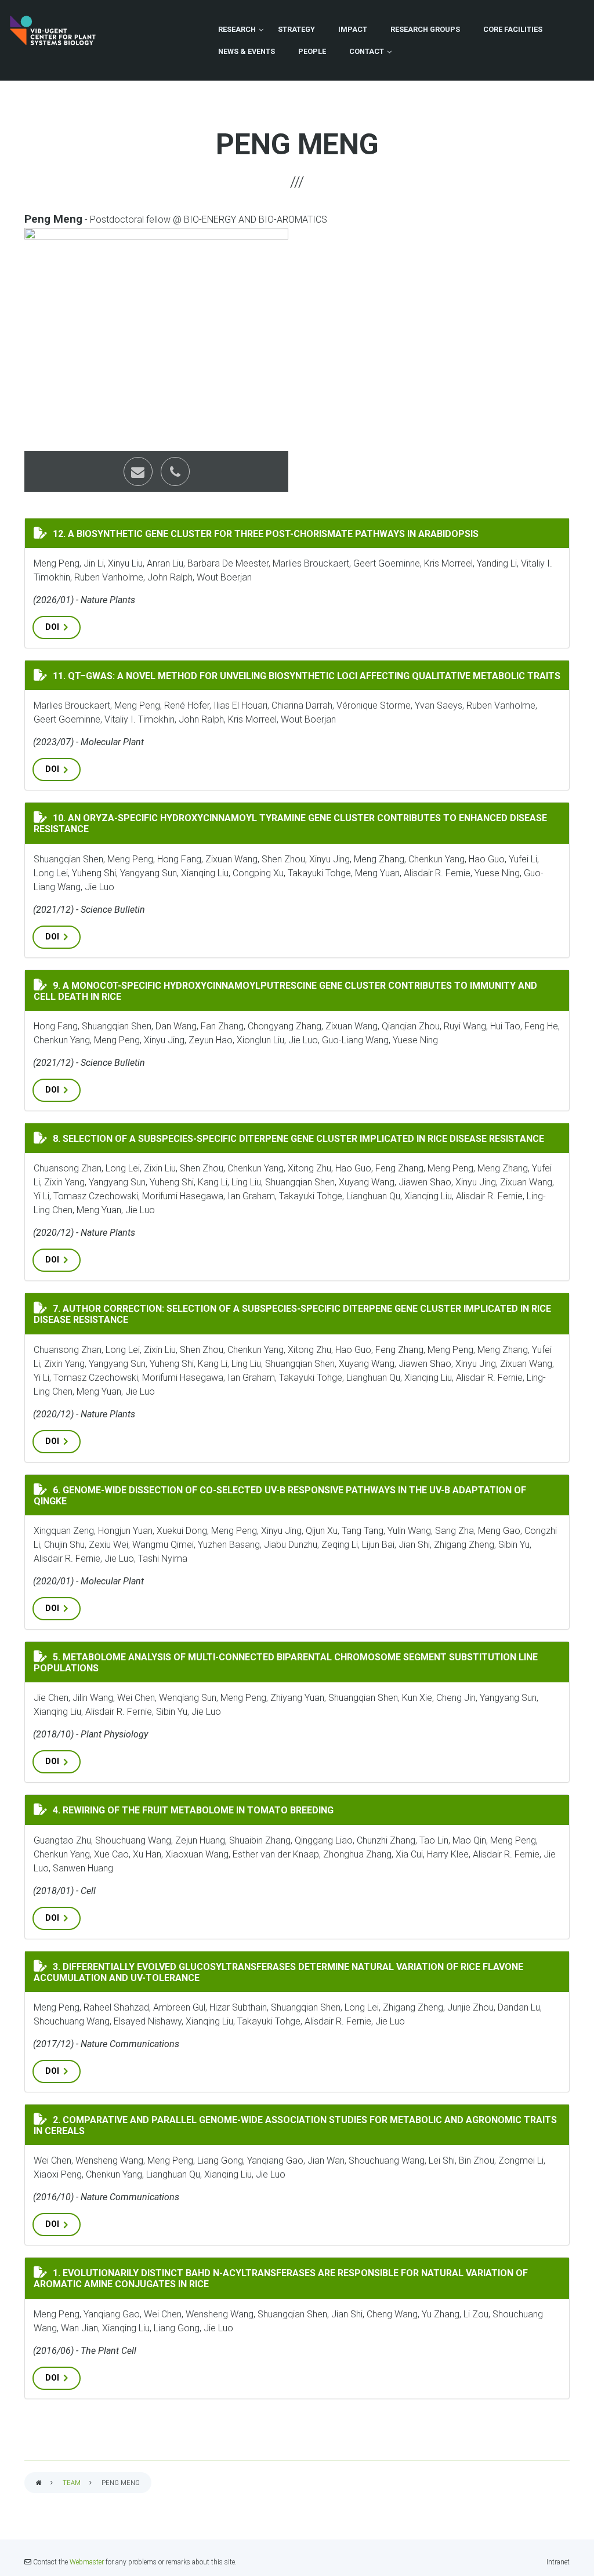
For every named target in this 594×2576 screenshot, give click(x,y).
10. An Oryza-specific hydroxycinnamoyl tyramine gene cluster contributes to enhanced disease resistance (290, 823)
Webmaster (87, 2562)
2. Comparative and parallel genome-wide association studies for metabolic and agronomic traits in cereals (295, 2125)
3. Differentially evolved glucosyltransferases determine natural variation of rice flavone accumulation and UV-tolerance (301, 1971)
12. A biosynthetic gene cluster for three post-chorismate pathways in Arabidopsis (264, 533)
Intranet (558, 2562)
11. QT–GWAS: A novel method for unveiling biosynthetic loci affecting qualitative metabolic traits (305, 675)
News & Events (247, 51)
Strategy (296, 29)
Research (237, 29)
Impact (353, 29)
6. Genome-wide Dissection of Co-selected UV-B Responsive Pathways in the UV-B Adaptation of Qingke (280, 1495)
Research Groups (425, 29)
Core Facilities (513, 29)
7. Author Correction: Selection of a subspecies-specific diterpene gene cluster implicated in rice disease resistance (301, 1313)
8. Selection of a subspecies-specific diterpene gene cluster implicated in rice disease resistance (297, 1138)
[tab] (297, 533)
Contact (367, 51)
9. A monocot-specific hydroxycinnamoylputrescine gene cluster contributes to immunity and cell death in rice (301, 990)
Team (72, 2483)
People (312, 51)
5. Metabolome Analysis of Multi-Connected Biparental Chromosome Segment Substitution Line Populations (289, 1662)
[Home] (53, 30)
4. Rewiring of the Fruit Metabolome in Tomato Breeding (191, 1809)
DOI (52, 627)
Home (39, 2484)
